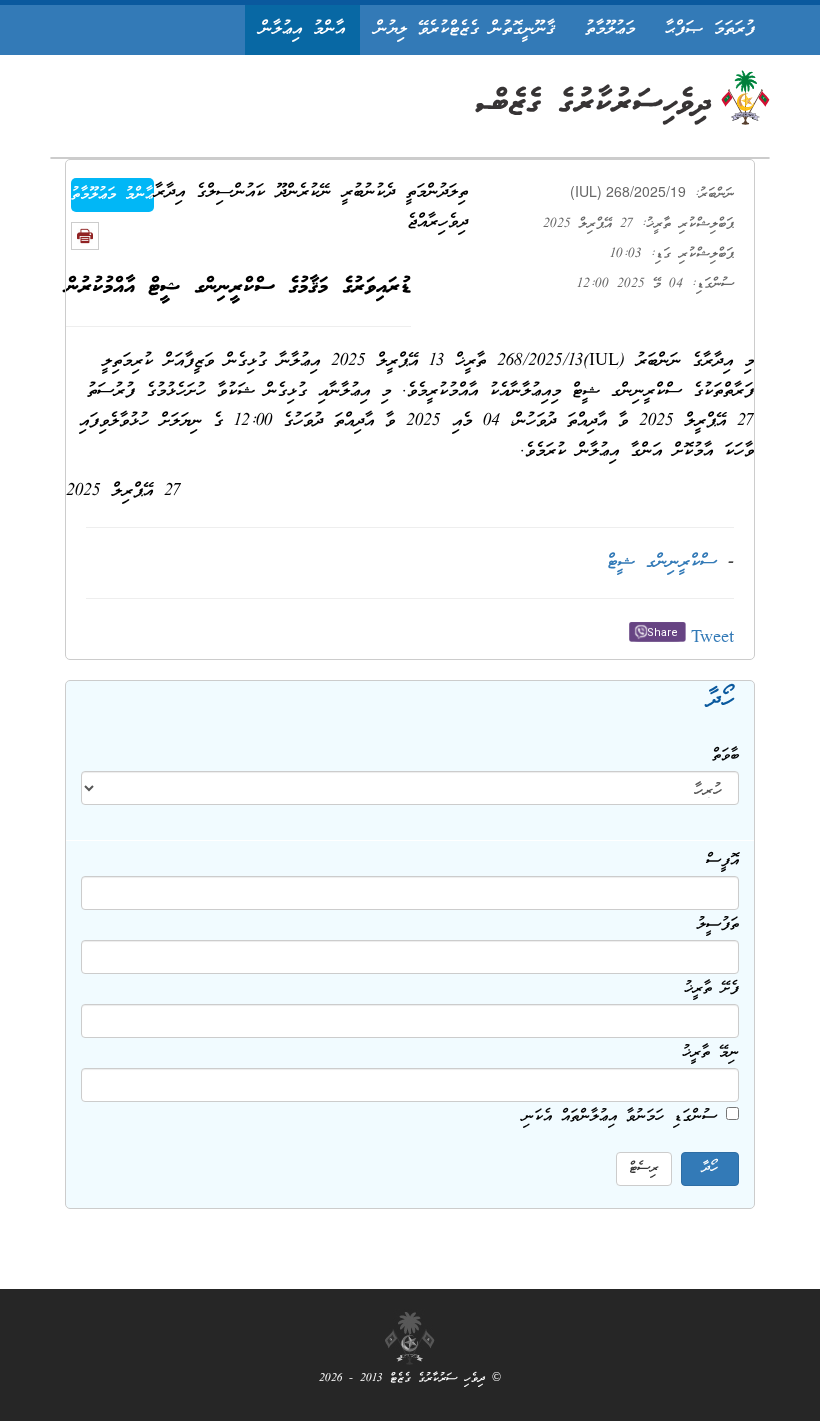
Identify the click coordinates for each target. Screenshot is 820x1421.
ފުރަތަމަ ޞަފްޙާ (710, 29)
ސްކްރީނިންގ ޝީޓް (662, 562)
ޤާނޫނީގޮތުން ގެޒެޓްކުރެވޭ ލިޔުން (465, 29)
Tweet (712, 638)
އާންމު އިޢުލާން (302, 29)
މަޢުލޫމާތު (610, 29)
